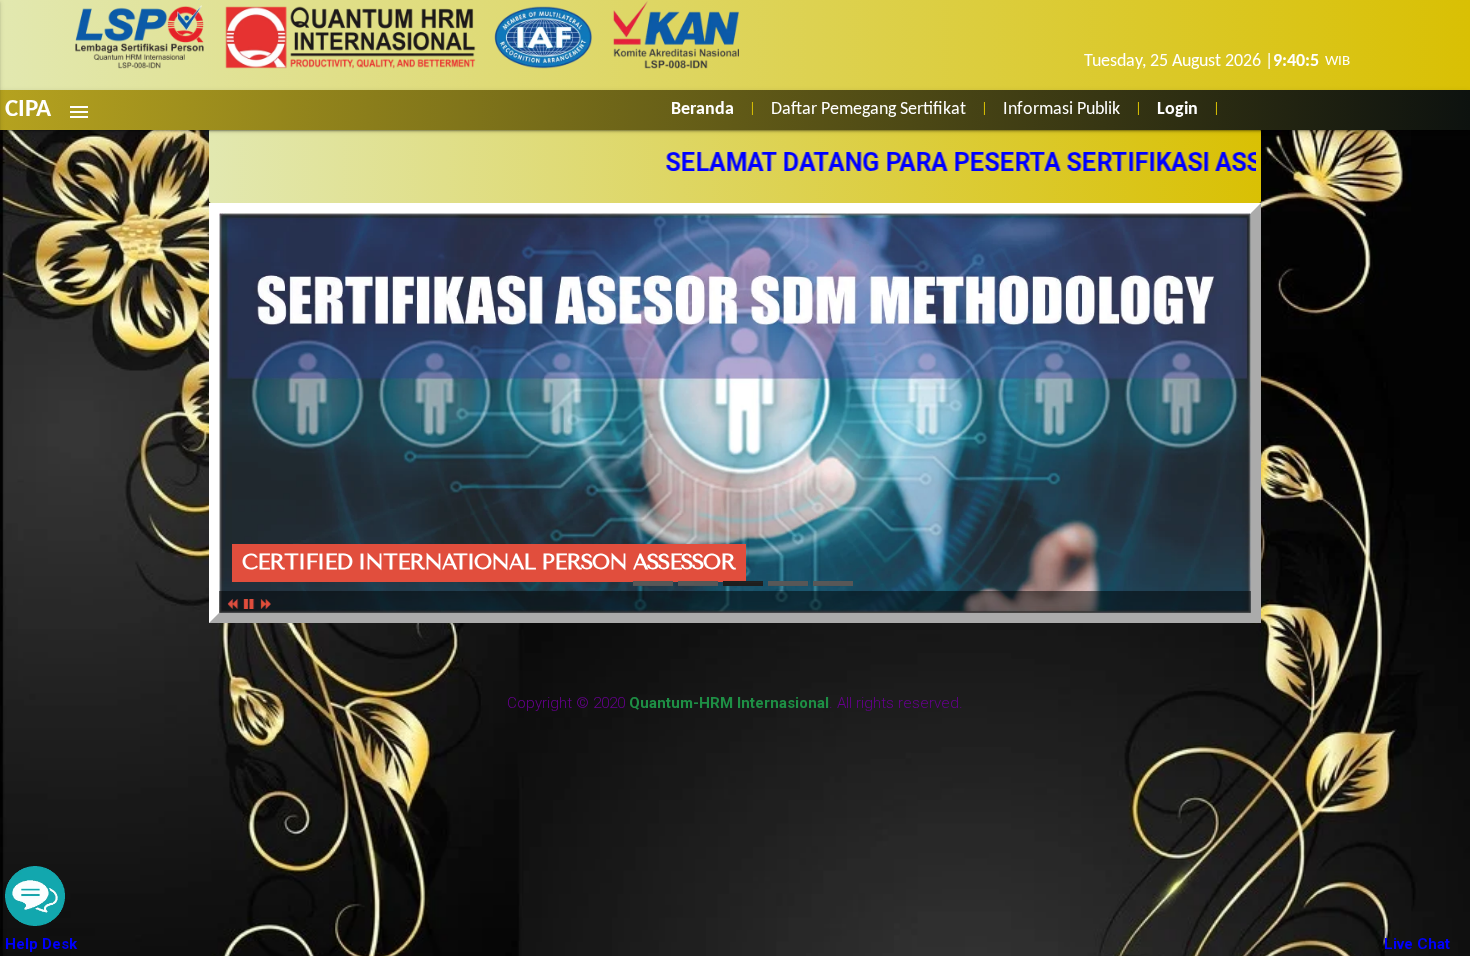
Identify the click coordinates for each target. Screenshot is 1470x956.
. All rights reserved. (796, 703)
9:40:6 (1296, 61)
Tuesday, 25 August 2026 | (1178, 61)
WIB (1334, 61)
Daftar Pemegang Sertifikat (868, 109)
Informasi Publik (1061, 109)
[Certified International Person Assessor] (653, 583)
